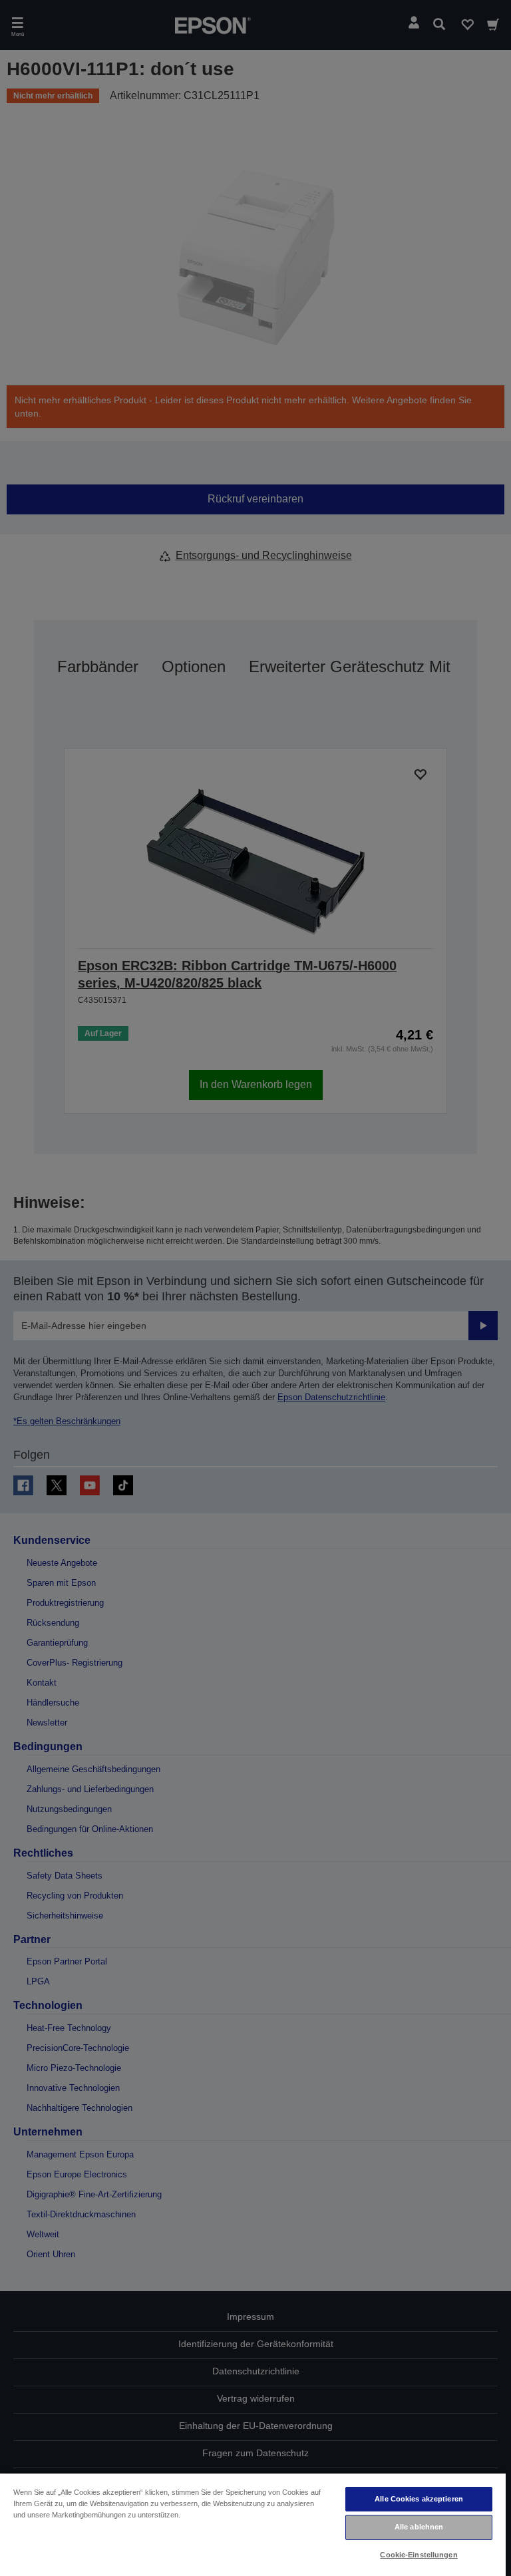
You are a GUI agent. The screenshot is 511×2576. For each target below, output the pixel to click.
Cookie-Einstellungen (419, 2555)
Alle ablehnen (419, 2527)
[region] (253, 2524)
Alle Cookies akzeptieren (419, 2499)
